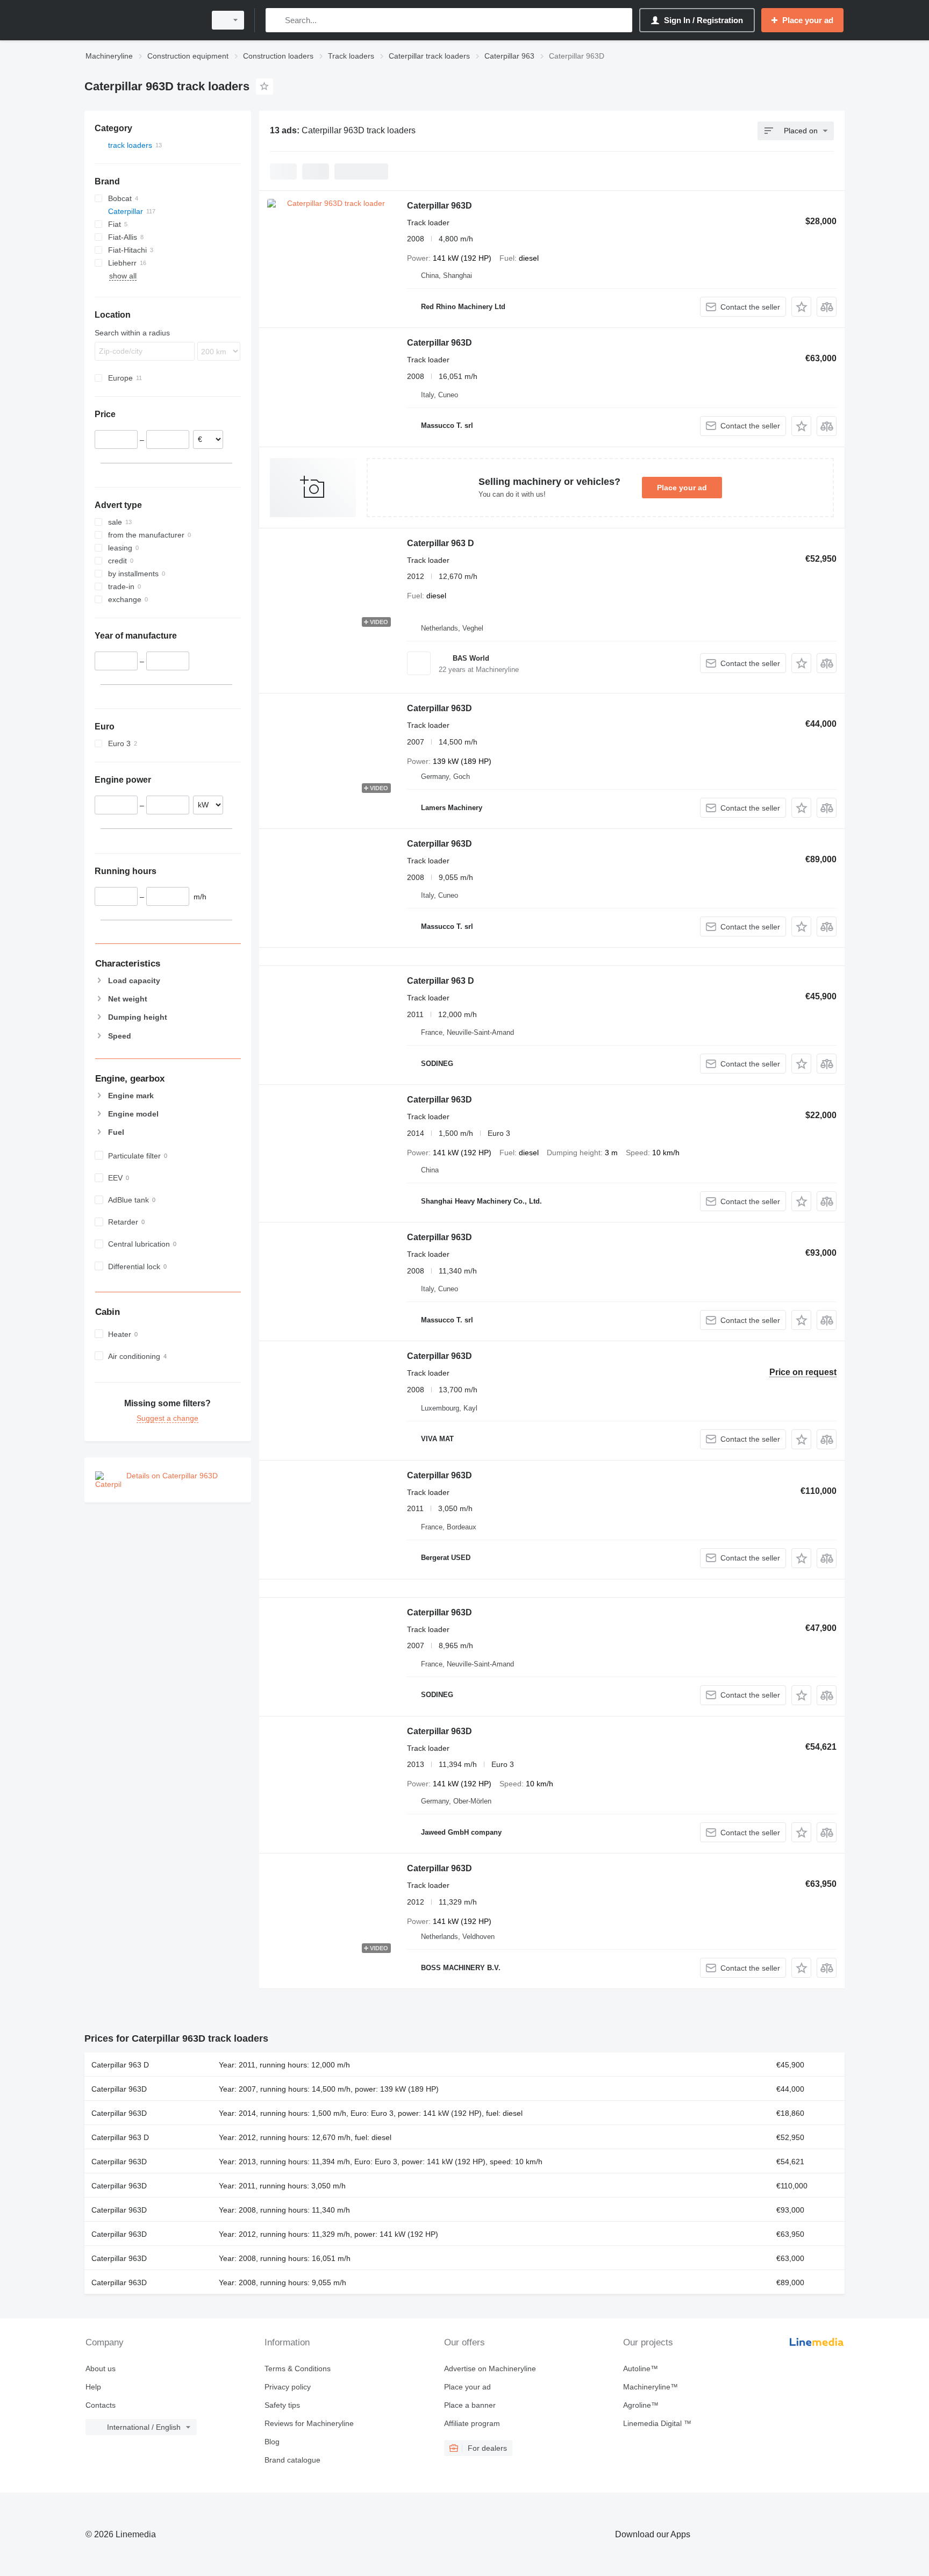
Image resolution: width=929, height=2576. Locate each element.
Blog (272, 2442)
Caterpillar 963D (440, 206)
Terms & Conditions (298, 2369)
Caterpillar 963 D (441, 543)
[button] (801, 307)
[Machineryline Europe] (142, 20)
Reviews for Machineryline (309, 2423)
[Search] (276, 20)
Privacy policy (288, 2387)
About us (101, 2369)
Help (93, 2387)
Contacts (101, 2405)
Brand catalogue (292, 2460)
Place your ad (682, 488)
